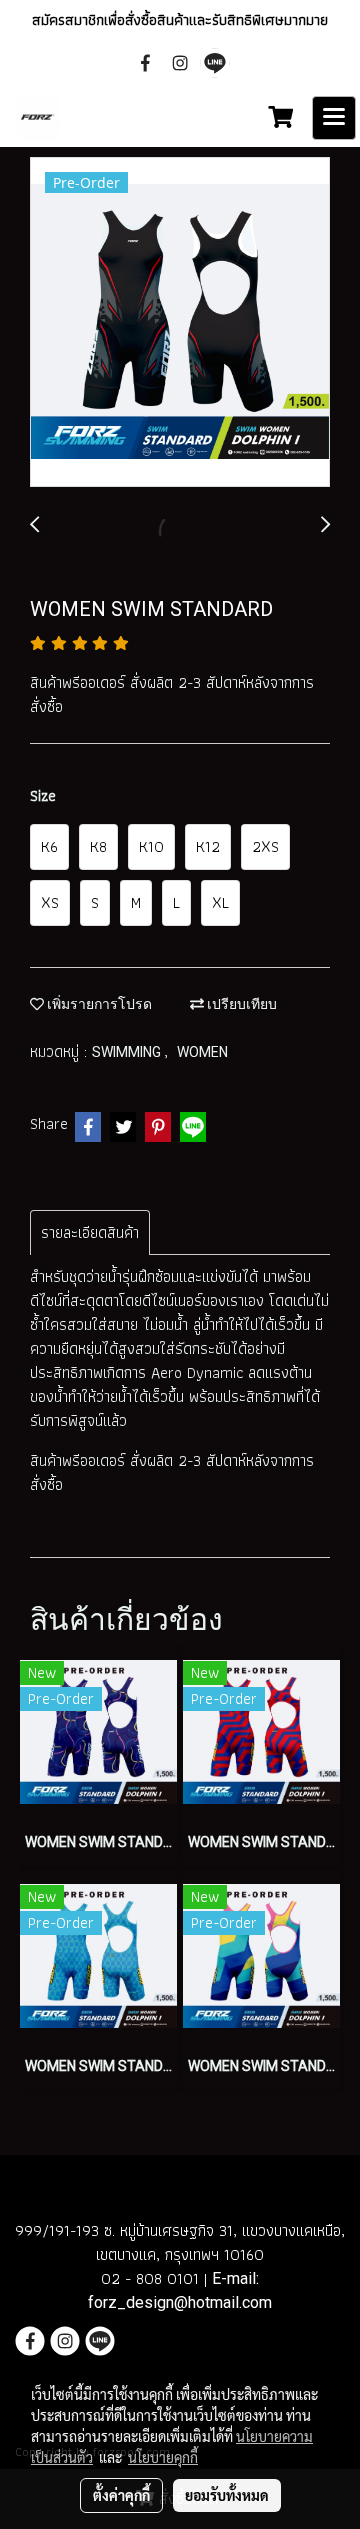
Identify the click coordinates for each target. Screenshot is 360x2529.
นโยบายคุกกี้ (163, 2457)
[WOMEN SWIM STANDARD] (180, 323)
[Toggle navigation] (334, 118)
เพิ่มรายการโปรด (98, 1004)
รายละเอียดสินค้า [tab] (90, 1232)
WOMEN (202, 1052)
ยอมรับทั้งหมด (227, 2495)
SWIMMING (128, 1052)
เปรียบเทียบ (240, 1004)
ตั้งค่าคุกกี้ (121, 2495)
